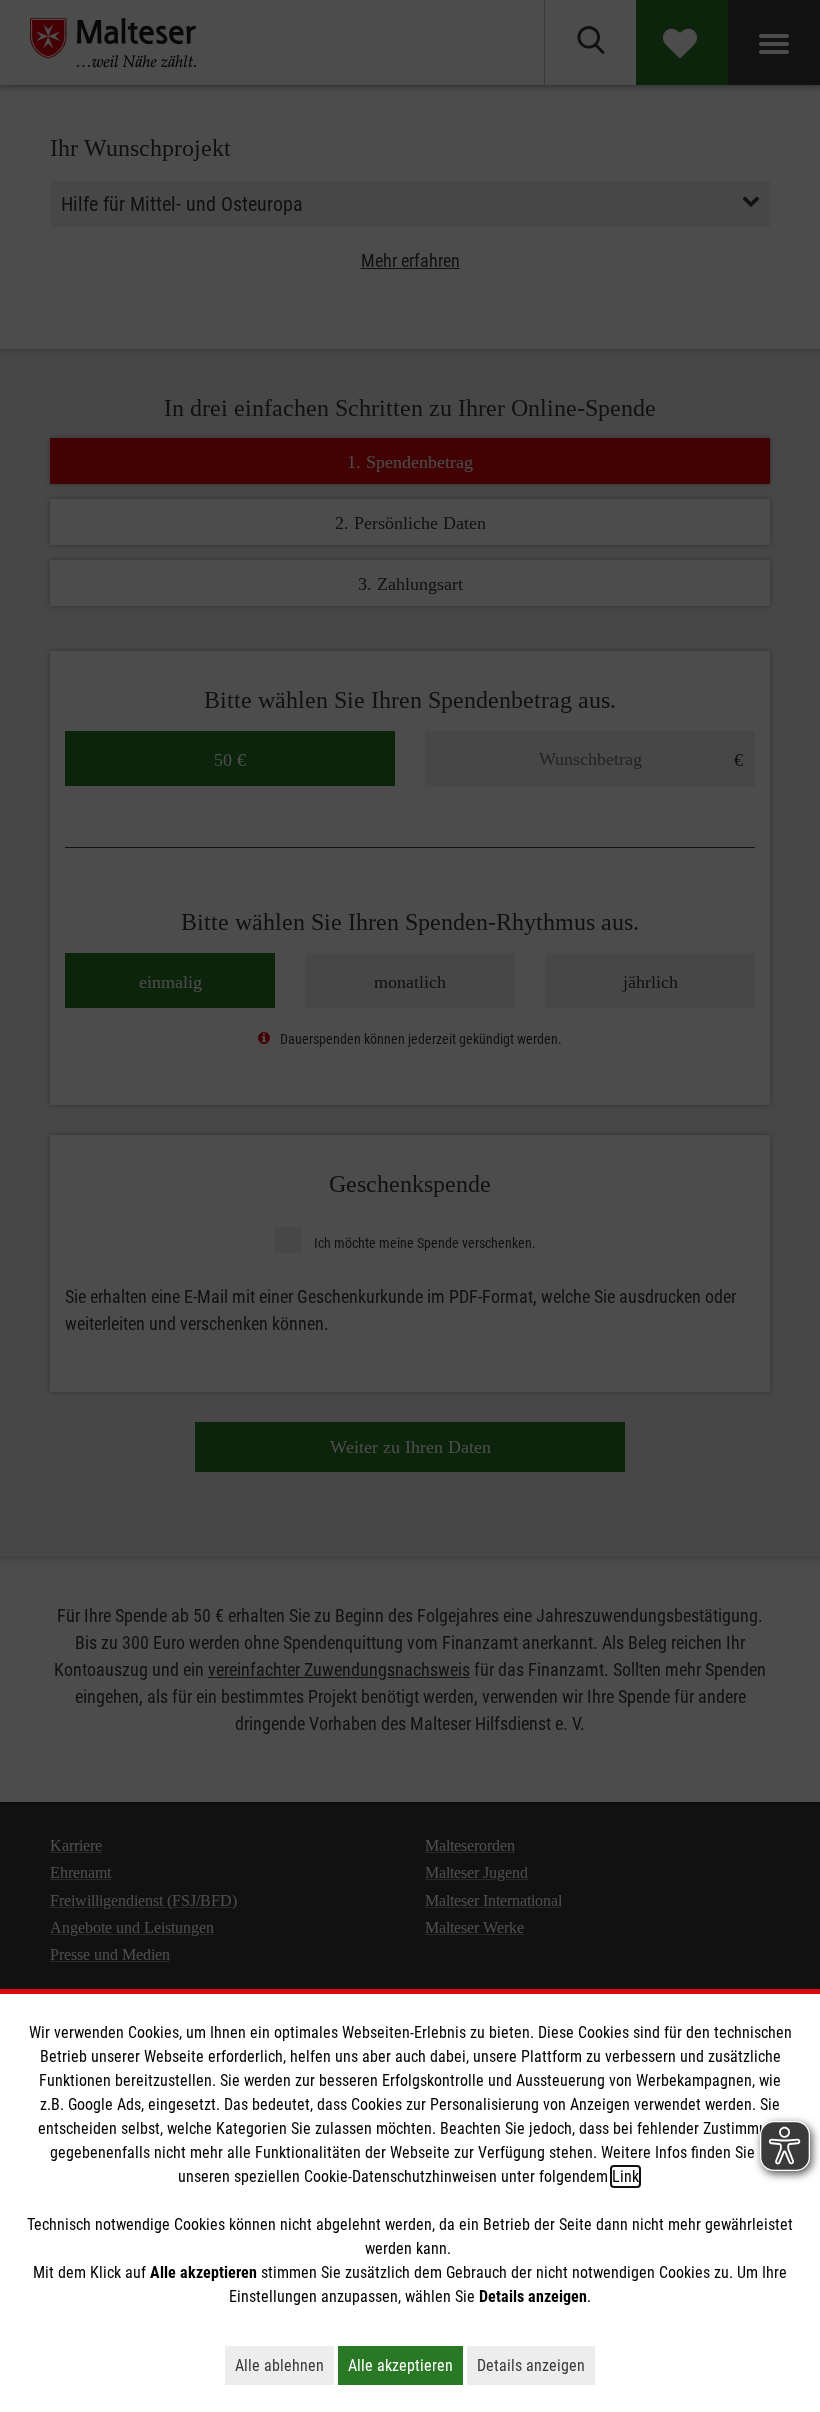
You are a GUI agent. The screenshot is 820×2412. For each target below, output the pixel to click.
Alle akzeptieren (405, 2365)
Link (625, 2176)
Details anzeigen (536, 2365)
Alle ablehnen (284, 2365)
